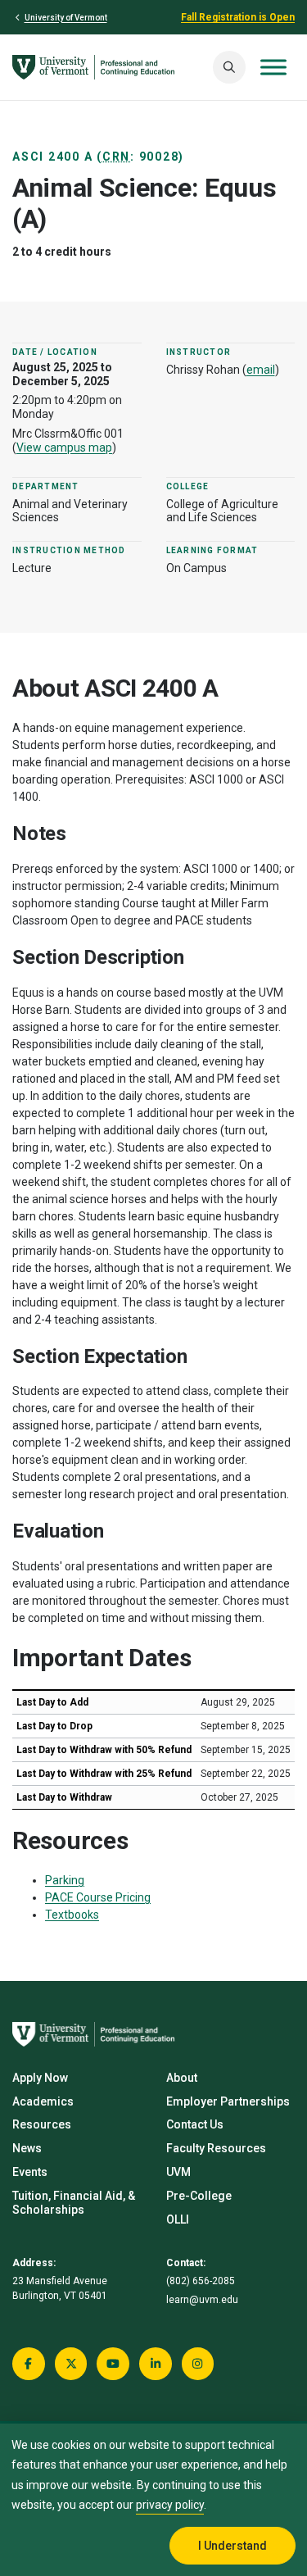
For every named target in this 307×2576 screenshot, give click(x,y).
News (27, 2148)
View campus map (64, 448)
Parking (65, 1880)
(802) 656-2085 (201, 2281)
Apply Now (40, 2078)
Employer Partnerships (228, 2101)
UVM (178, 2172)
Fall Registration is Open (238, 17)
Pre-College (199, 2196)
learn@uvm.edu (202, 2300)
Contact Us (195, 2124)
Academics (43, 2101)
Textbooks (72, 1915)
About (182, 2078)
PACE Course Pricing (98, 1897)
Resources (42, 2124)
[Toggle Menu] (273, 67)
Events (30, 2172)
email (261, 370)
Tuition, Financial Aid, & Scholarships (74, 2203)
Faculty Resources (216, 2148)
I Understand (233, 2546)
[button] (229, 67)
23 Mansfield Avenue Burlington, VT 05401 (60, 2288)
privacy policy (170, 2505)
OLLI (178, 2219)
